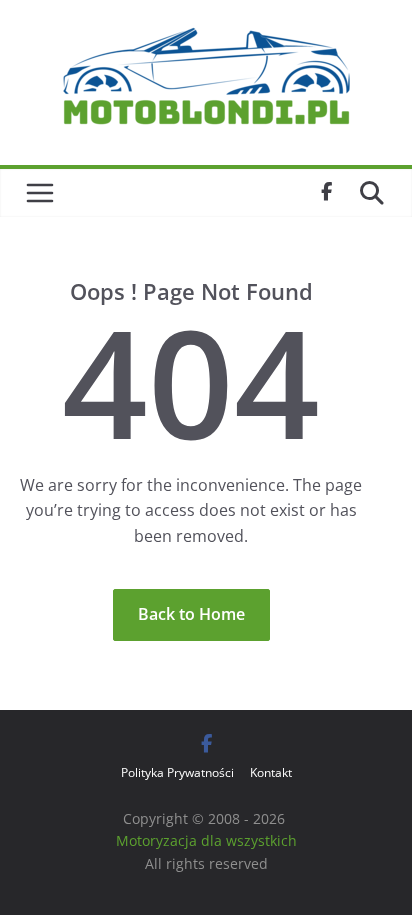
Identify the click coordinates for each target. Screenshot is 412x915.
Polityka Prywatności (177, 772)
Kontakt (271, 772)
